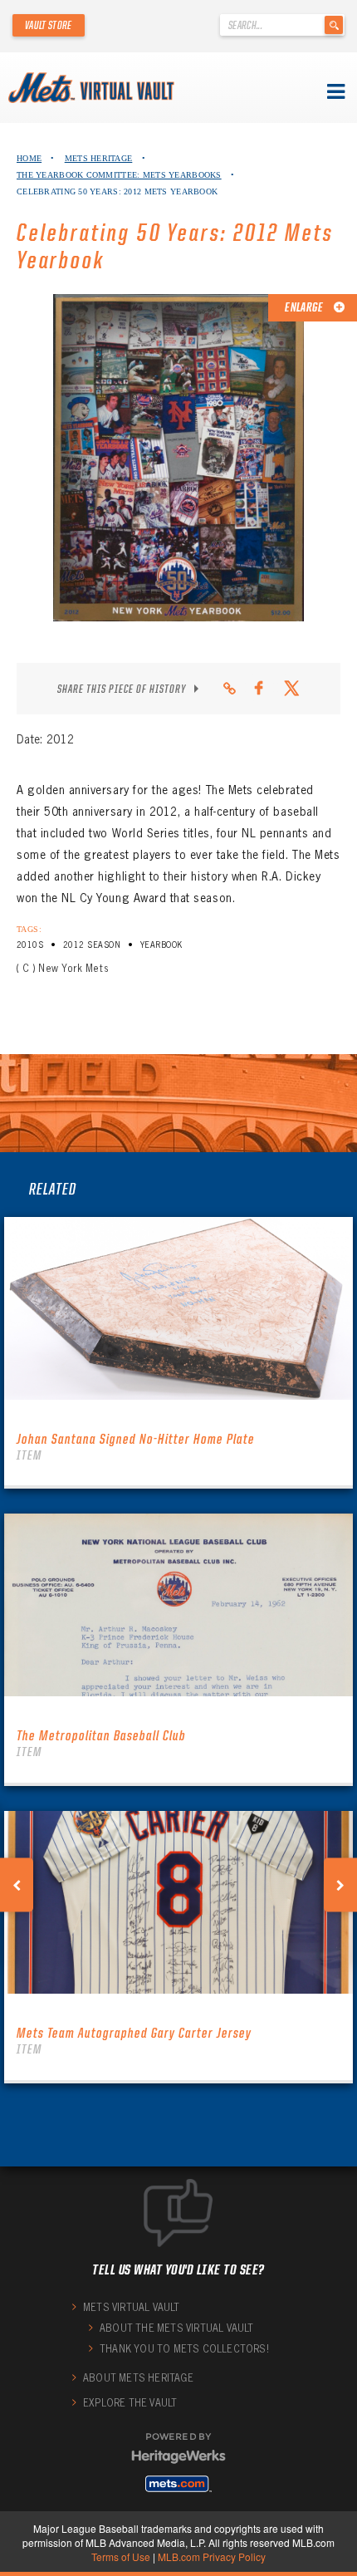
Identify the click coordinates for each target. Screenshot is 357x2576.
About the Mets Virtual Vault (177, 2328)
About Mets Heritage (138, 2378)
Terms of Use (121, 2556)
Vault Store (49, 25)
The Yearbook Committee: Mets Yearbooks (119, 175)
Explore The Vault (130, 2403)
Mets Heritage (99, 158)
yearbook (161, 945)
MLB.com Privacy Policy (212, 2556)
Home (29, 158)
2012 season (92, 945)
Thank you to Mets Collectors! (184, 2349)
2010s (30, 945)
